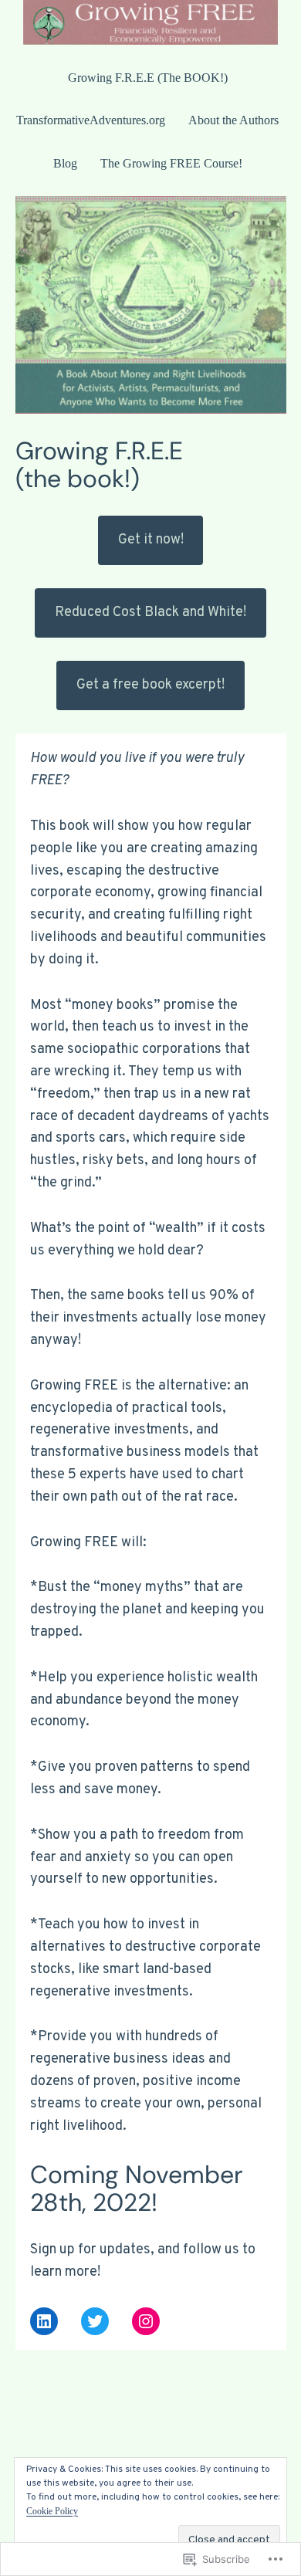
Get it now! (151, 540)
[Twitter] (95, 2321)
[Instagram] (146, 2321)
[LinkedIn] (44, 2321)
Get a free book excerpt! (150, 685)
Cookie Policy (52, 2511)
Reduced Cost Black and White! (150, 613)
